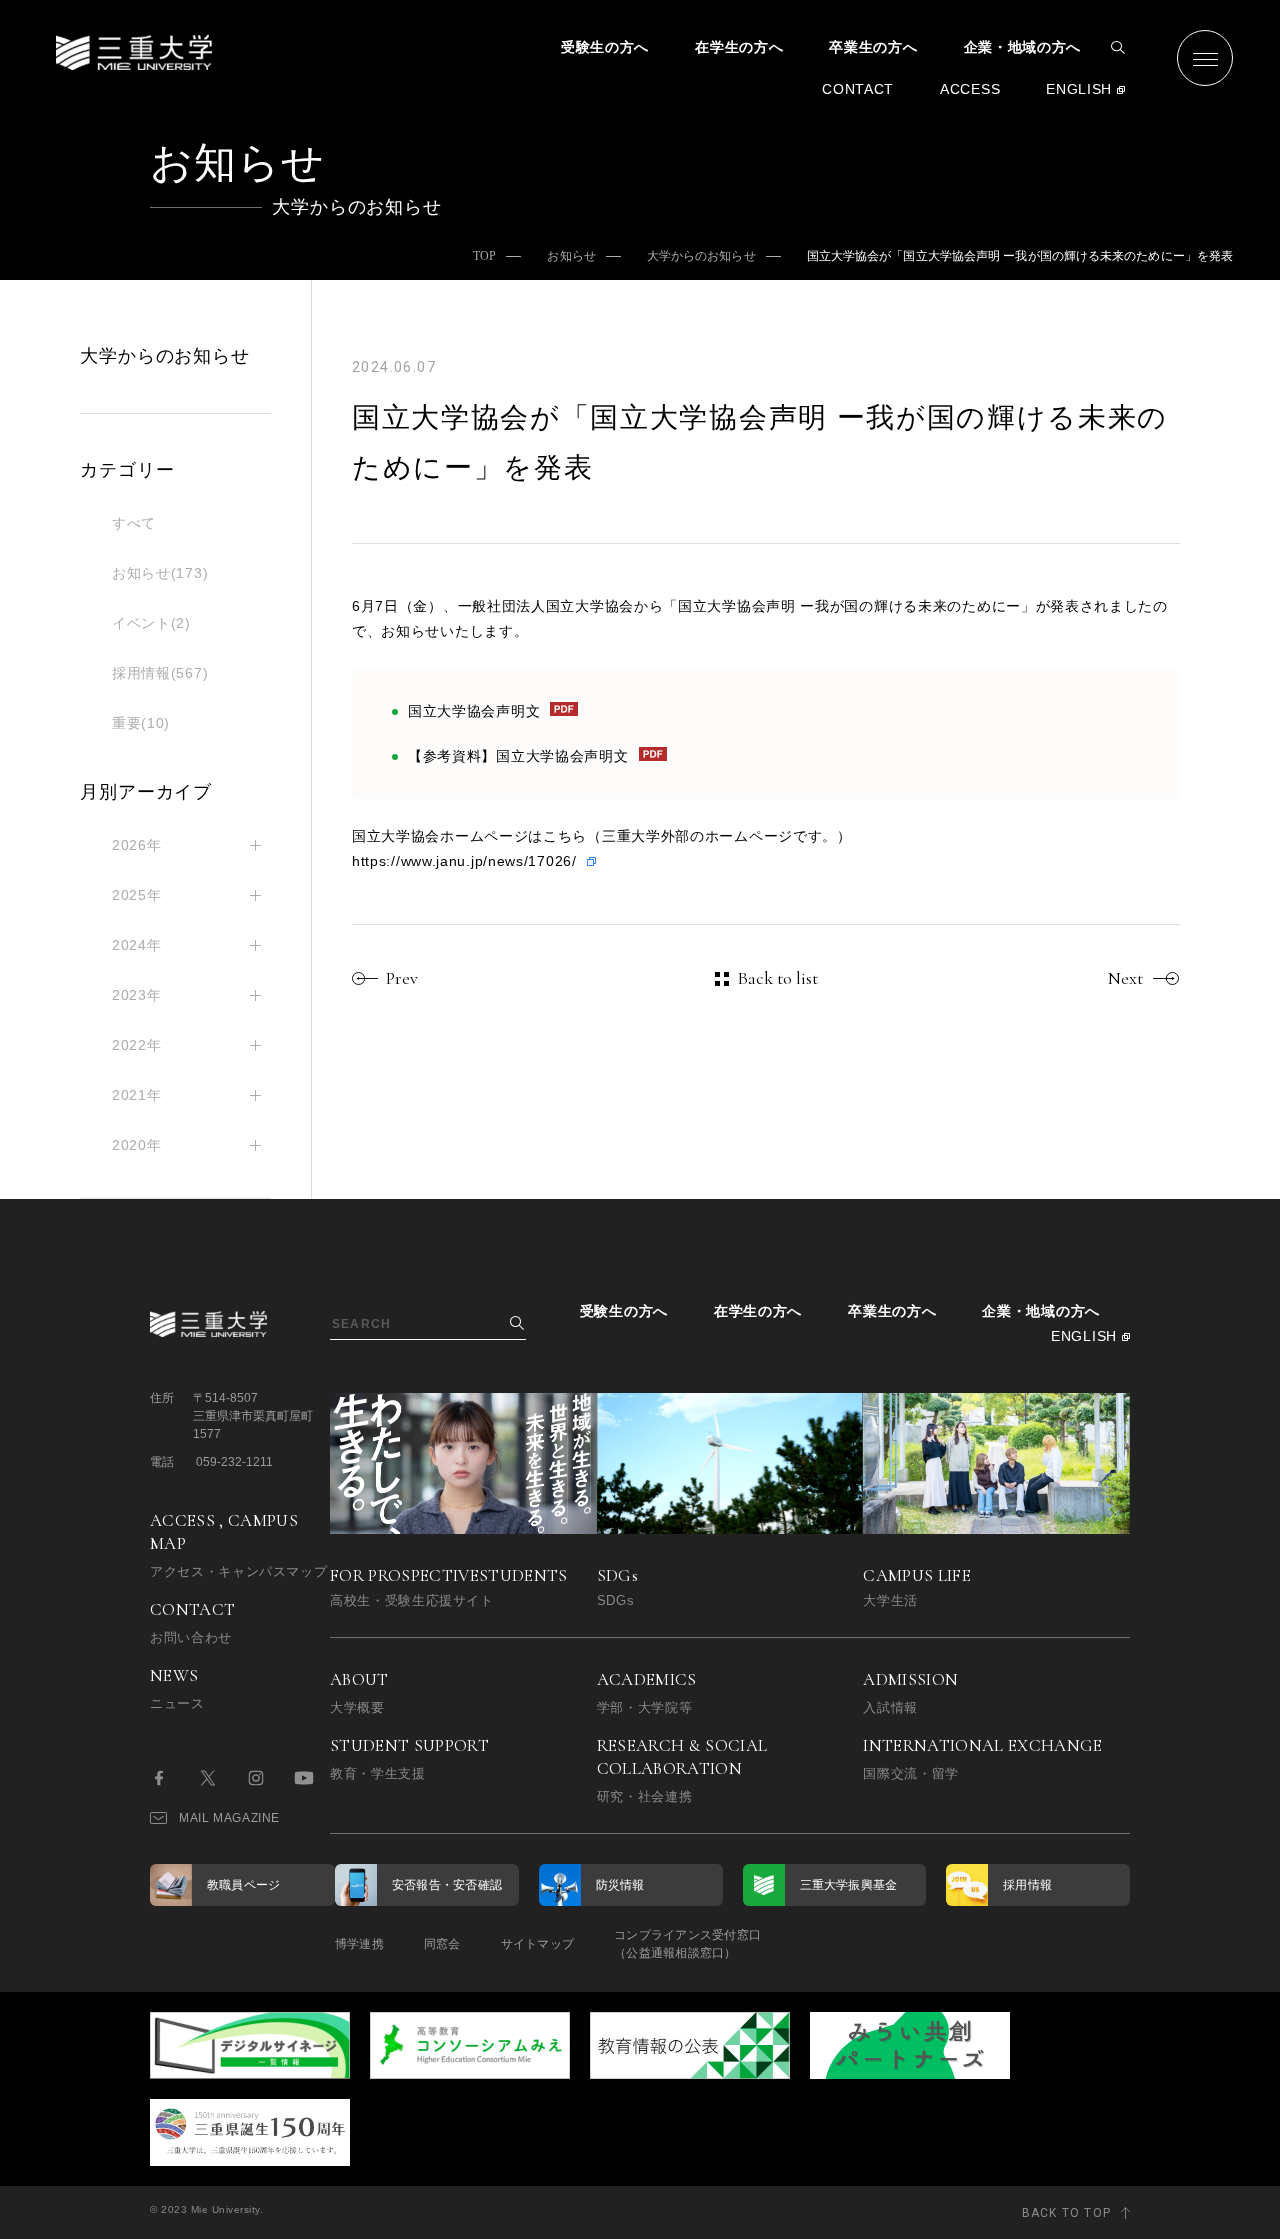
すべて (134, 523)
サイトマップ (537, 1944)
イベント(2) (151, 623)
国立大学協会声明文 (474, 711)
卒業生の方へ (873, 47)
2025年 (137, 895)
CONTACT (858, 89)
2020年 (137, 1145)
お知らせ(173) (160, 573)
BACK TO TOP (1066, 2213)
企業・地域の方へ (1023, 47)
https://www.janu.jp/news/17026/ (464, 861)
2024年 (137, 945)
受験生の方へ (605, 47)
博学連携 (359, 1944)
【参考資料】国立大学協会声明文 (518, 756)
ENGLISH (1079, 89)
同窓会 (442, 1944)
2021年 (137, 1095)
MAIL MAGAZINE (229, 1818)
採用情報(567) (160, 673)
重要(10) (141, 723)
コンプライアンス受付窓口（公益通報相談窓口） (687, 1944)
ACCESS (970, 89)
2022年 (137, 1045)
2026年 (137, 845)
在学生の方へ (739, 47)
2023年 (137, 995)
